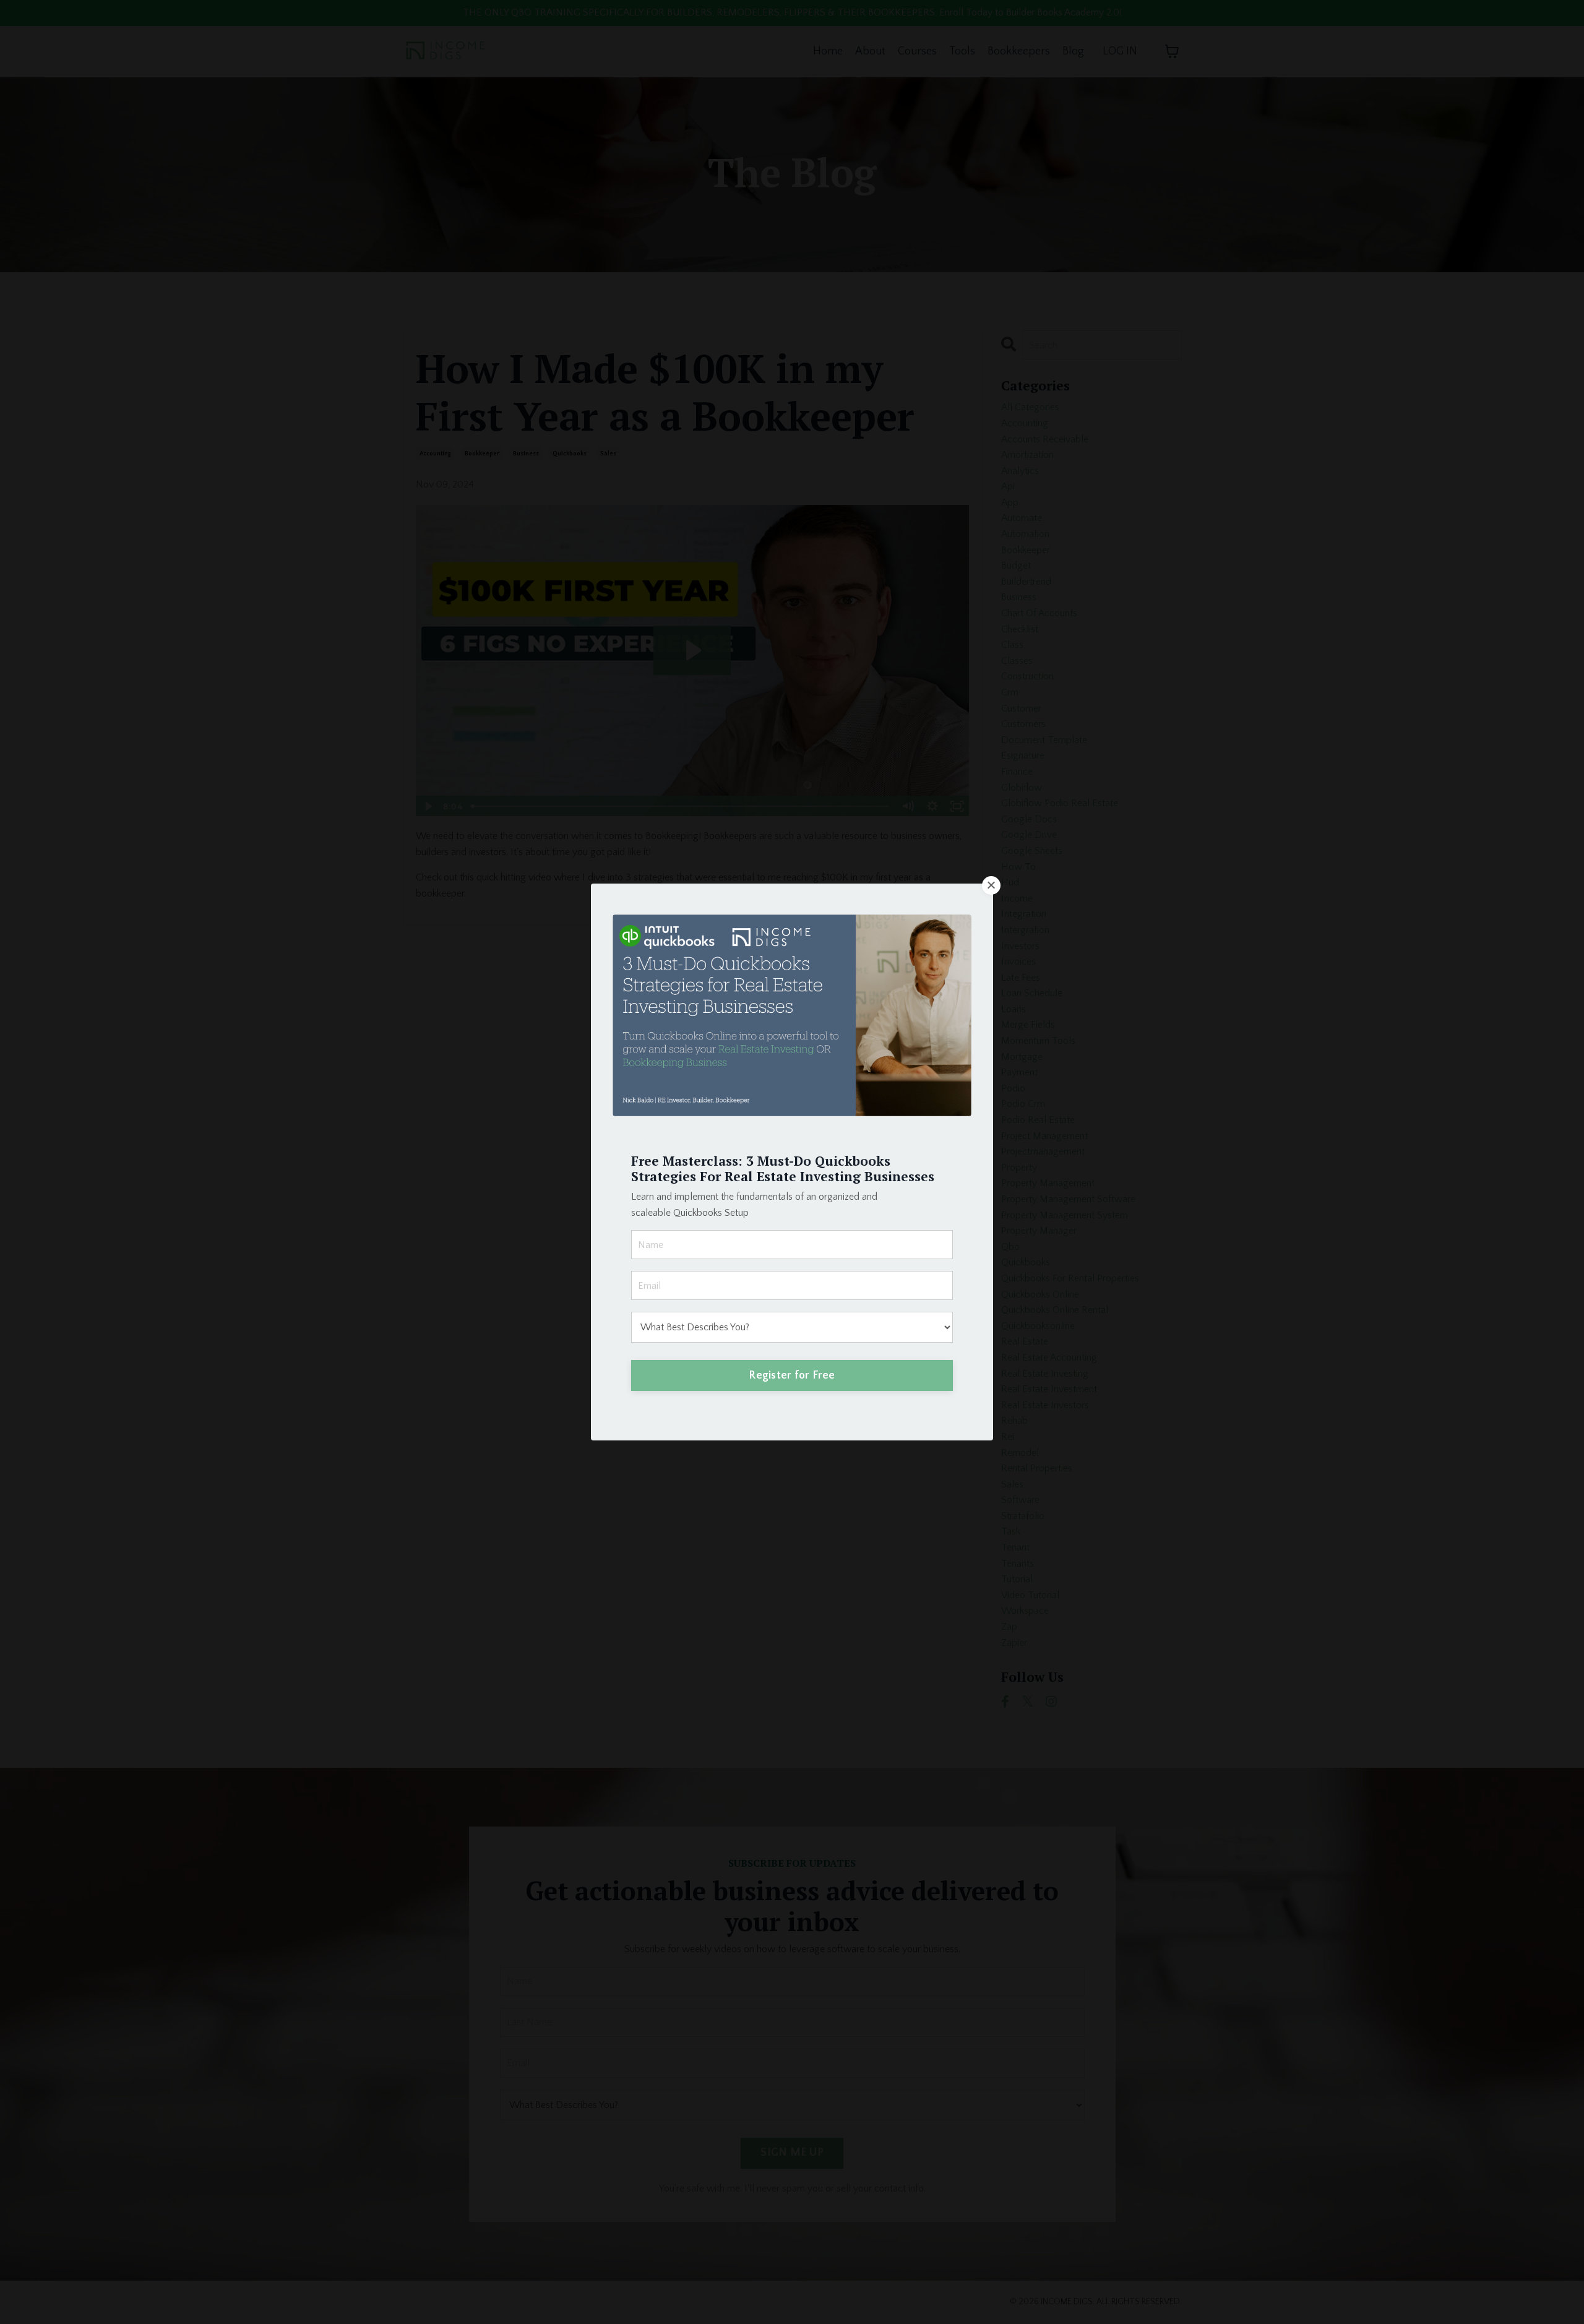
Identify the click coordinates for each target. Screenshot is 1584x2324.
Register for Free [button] (792, 1375)
